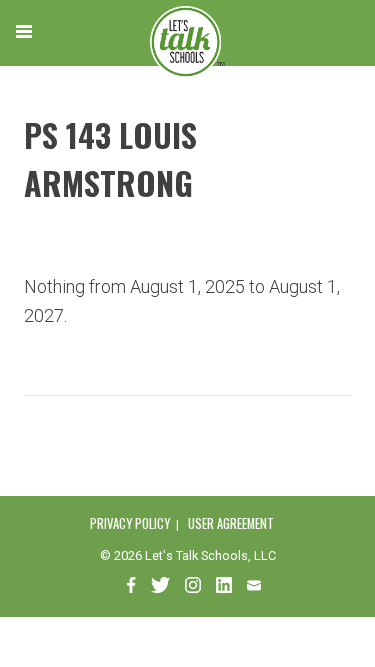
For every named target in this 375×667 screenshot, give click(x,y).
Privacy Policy (130, 523)
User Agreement (231, 523)
